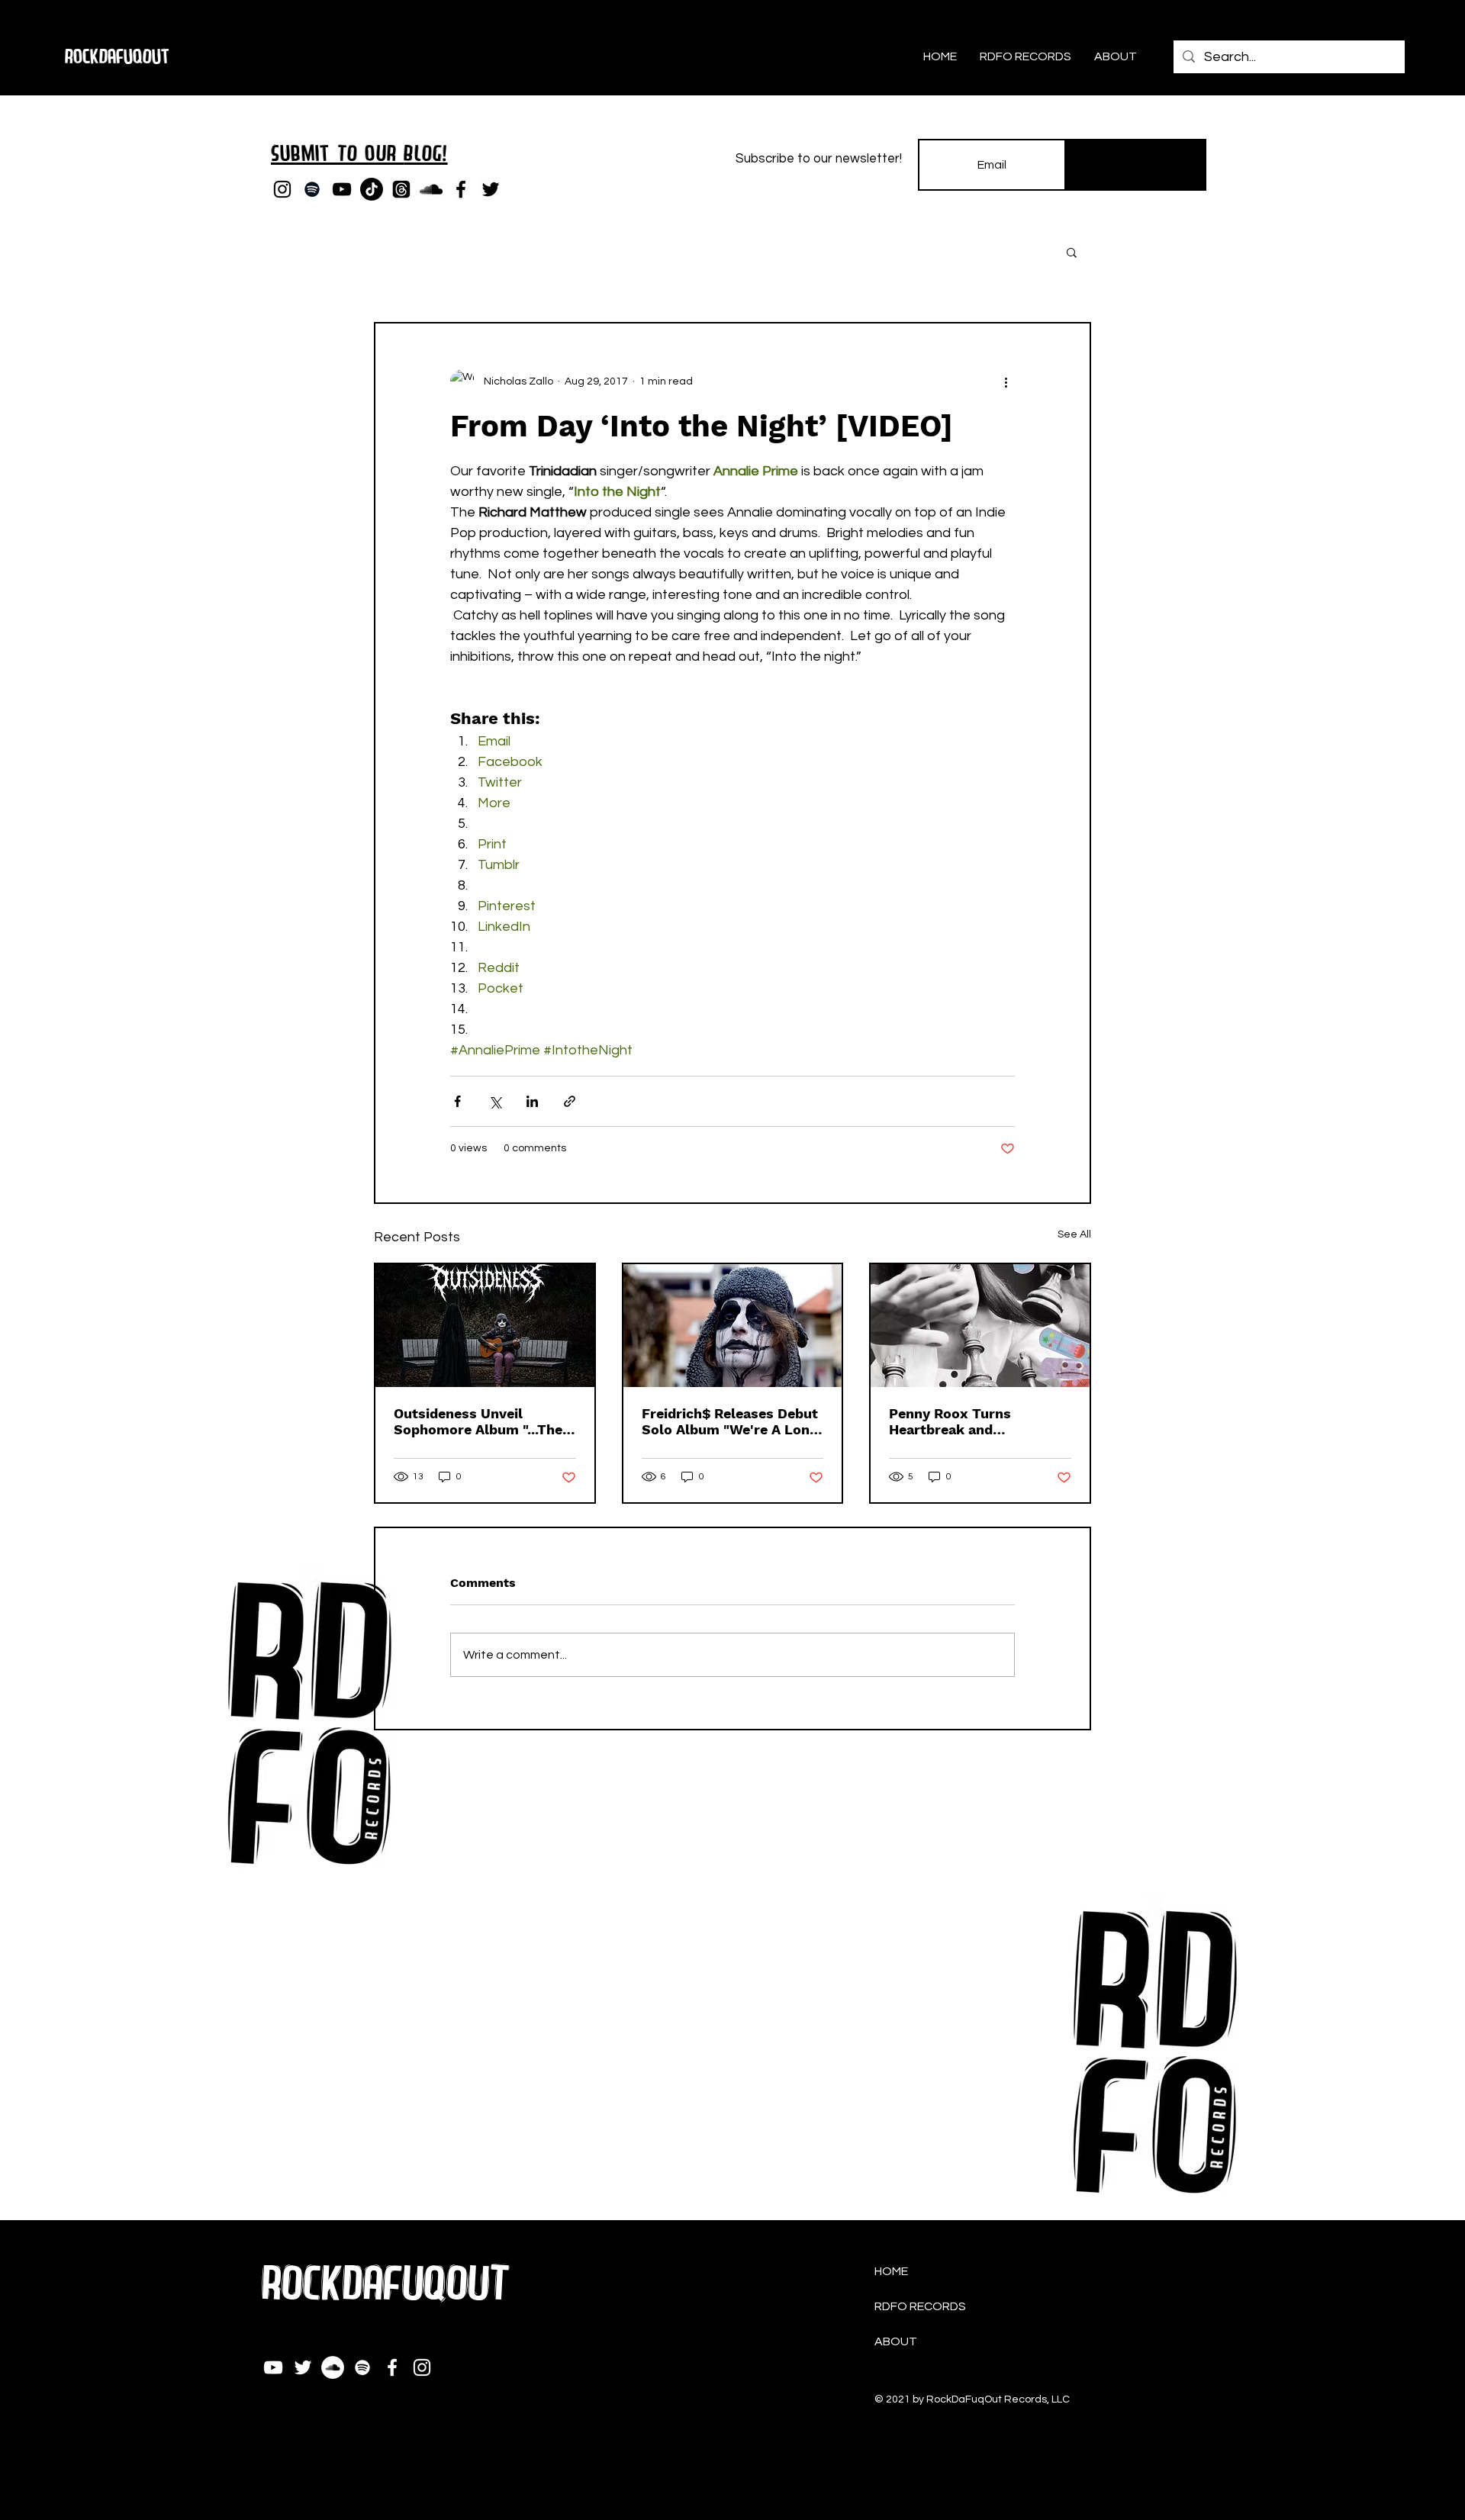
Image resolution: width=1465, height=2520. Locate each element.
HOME (891, 2271)
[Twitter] (491, 189)
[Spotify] (312, 189)
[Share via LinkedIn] (532, 1101)
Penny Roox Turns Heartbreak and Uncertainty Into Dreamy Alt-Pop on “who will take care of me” (977, 1421)
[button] (1072, 252)
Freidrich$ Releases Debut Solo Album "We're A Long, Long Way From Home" (731, 1421)
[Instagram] (282, 189)
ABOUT (896, 2341)
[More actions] (1006, 381)
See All (1074, 1234)
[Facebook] (461, 189)
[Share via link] (570, 1101)
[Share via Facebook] (457, 1101)
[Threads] (401, 189)
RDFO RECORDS (920, 2306)
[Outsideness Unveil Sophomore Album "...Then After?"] (485, 1326)
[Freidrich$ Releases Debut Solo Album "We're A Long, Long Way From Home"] (733, 1326)
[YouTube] (342, 189)
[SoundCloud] (431, 189)
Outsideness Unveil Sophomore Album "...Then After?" (482, 1421)
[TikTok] (372, 189)
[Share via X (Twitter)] (495, 1101)
